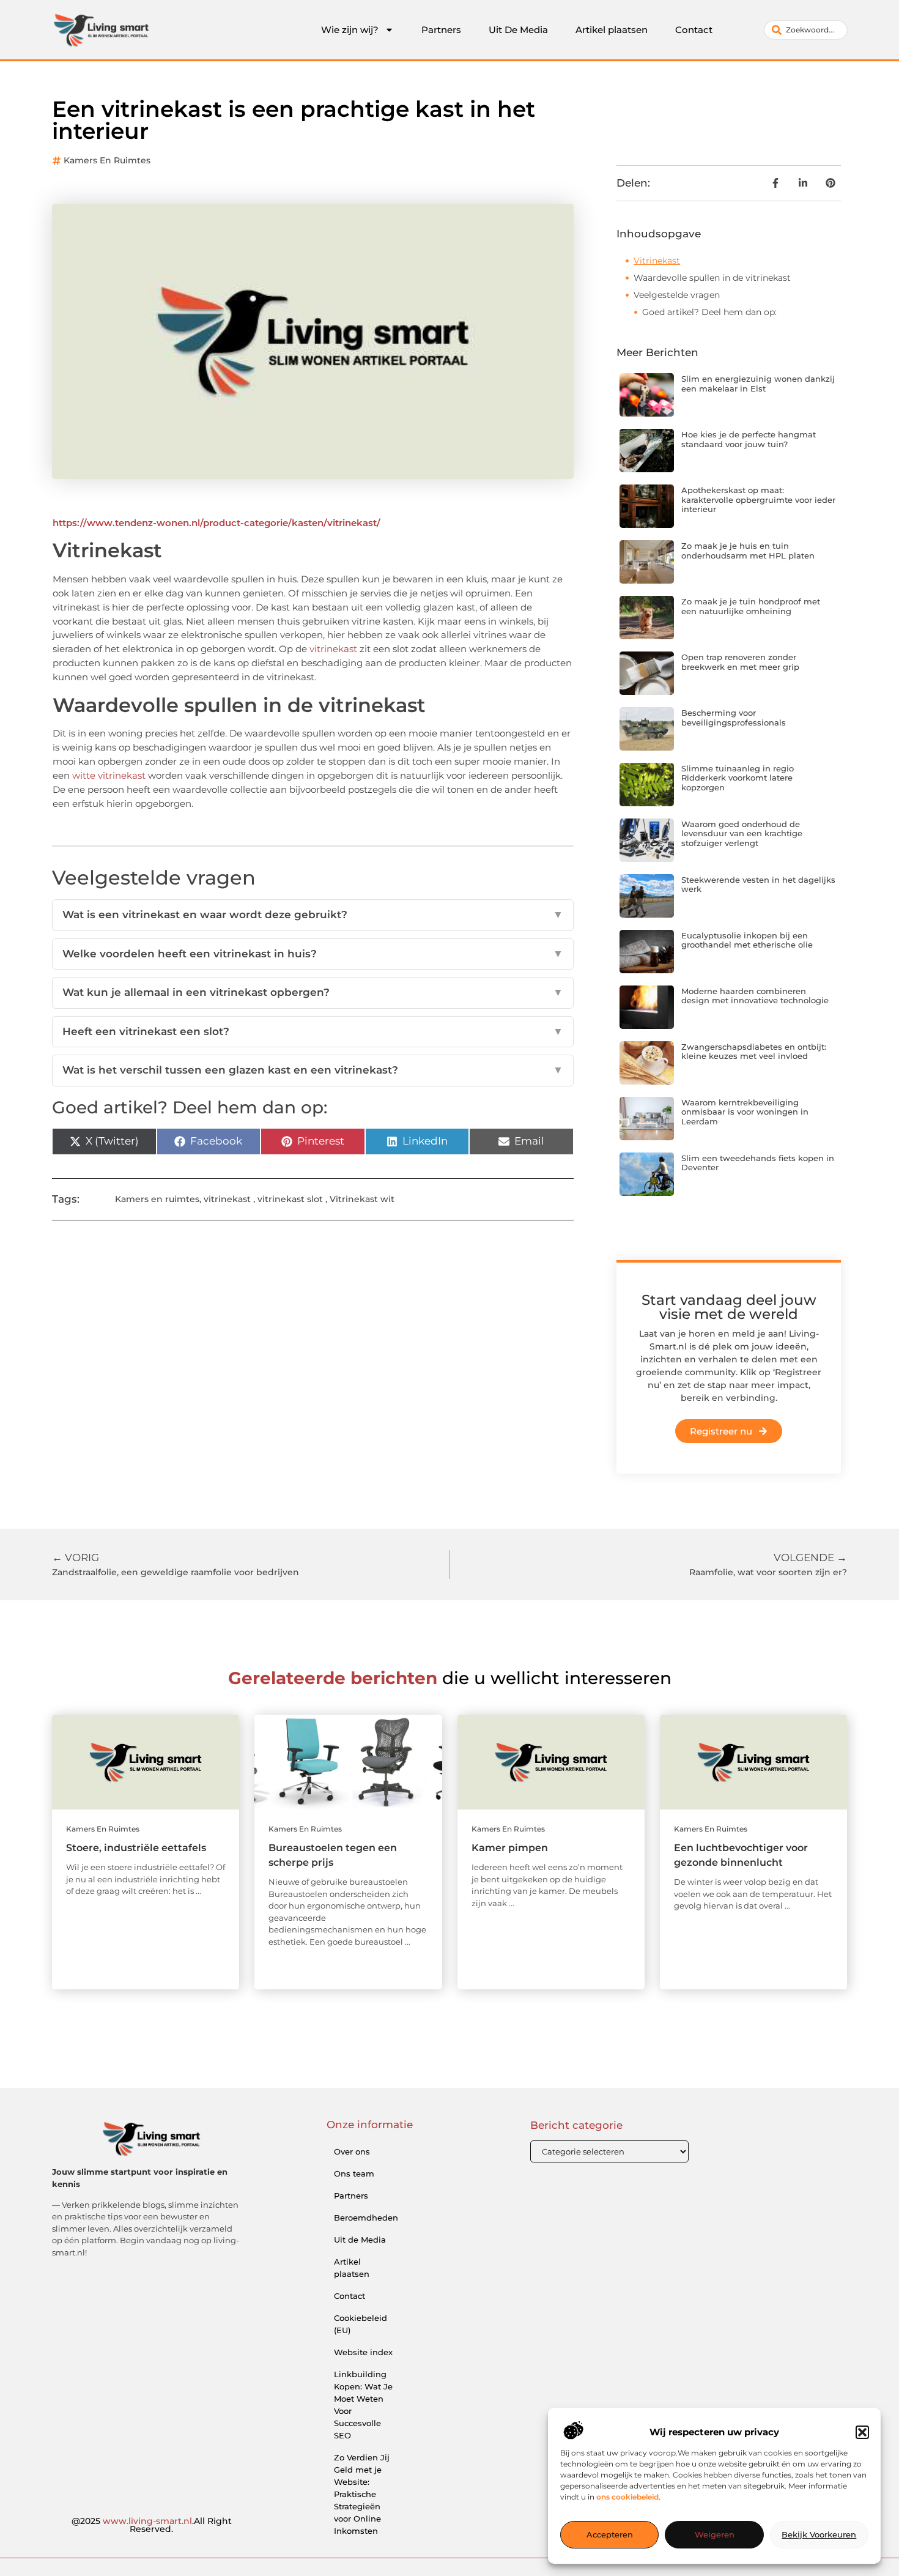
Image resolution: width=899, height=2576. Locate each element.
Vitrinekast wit (362, 1199)
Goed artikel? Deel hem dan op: (709, 312)
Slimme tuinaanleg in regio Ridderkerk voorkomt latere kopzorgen (738, 778)
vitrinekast (335, 649)
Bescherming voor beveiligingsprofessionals (734, 718)
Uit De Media (518, 30)
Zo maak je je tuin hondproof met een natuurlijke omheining (751, 606)
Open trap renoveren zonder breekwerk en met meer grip (740, 662)
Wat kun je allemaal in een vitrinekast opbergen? (313, 992)
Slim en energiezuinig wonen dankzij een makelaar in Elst (758, 384)
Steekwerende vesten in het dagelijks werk (758, 885)
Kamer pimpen (510, 1848)
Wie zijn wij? (350, 30)
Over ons (352, 2151)
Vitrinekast (657, 261)
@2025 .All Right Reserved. (152, 2525)
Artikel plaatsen (612, 30)
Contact (694, 30)
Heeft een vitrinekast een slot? (313, 1031)
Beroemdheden (366, 2218)
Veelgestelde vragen (677, 295)
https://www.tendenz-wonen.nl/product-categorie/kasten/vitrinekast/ (216, 523)
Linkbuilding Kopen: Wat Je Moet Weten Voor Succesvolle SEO (363, 2405)
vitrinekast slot (290, 1199)
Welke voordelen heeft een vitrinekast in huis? (313, 954)
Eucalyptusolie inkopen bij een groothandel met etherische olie (747, 940)
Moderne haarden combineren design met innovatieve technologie (755, 996)
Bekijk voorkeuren (819, 2535)
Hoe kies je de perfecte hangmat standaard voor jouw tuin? (749, 439)
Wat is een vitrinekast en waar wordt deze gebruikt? (313, 915)
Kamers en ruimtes (107, 160)
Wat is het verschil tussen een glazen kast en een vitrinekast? (313, 1070)
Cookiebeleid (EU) (361, 2324)
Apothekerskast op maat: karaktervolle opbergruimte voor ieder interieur (758, 499)
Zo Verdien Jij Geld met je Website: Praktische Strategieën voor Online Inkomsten (362, 2494)
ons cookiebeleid (627, 2497)
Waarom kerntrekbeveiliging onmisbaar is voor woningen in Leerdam (745, 1112)
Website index (363, 2352)
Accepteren (610, 2535)
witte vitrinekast (109, 775)
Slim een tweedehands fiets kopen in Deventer (758, 1163)
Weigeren (715, 2535)
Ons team (354, 2173)
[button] (862, 2432)
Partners (441, 30)
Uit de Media (360, 2240)
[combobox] (806, 30)
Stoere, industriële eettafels (136, 1848)
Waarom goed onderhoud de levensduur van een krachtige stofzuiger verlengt (742, 833)
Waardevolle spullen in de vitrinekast (712, 278)
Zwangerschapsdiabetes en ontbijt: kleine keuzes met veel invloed (754, 1052)
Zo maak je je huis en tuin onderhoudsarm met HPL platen (748, 551)
